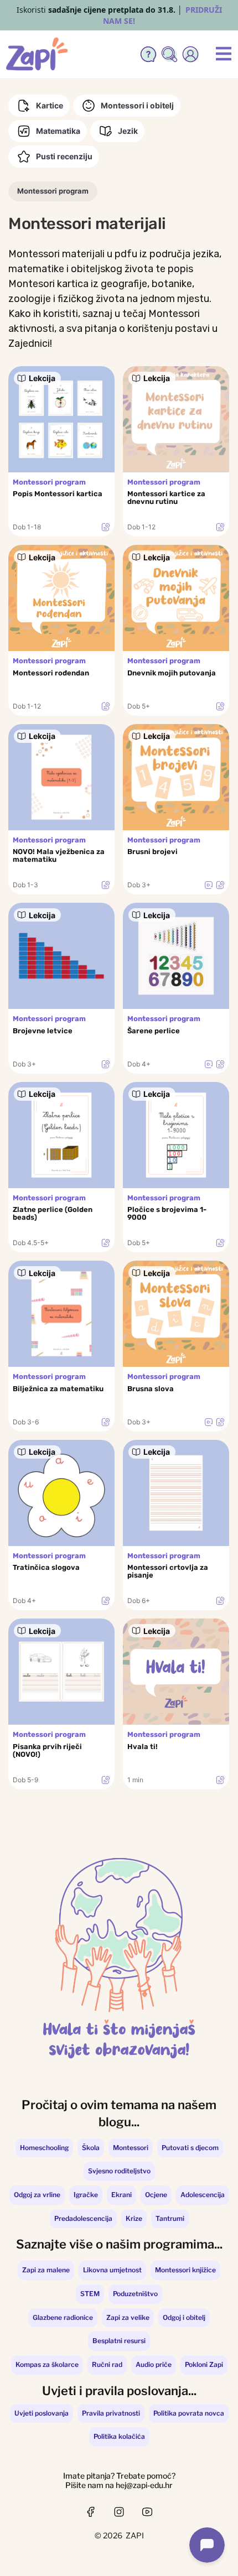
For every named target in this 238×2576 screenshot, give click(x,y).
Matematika (58, 131)
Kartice (50, 105)
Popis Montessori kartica (58, 494)
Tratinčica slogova (46, 1568)
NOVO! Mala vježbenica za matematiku (59, 856)
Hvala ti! (143, 1747)
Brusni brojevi (152, 852)
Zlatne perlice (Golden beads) (53, 1214)
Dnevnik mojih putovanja (172, 673)
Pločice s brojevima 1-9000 (167, 1214)
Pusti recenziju (64, 156)
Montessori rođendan (51, 673)
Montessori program (53, 191)
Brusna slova (151, 1389)
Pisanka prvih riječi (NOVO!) (47, 1751)
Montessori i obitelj (137, 105)
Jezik (128, 131)
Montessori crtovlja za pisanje (168, 1571)
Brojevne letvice (43, 1031)
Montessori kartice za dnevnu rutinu (166, 498)
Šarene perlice (154, 1031)
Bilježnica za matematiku (58, 1389)
